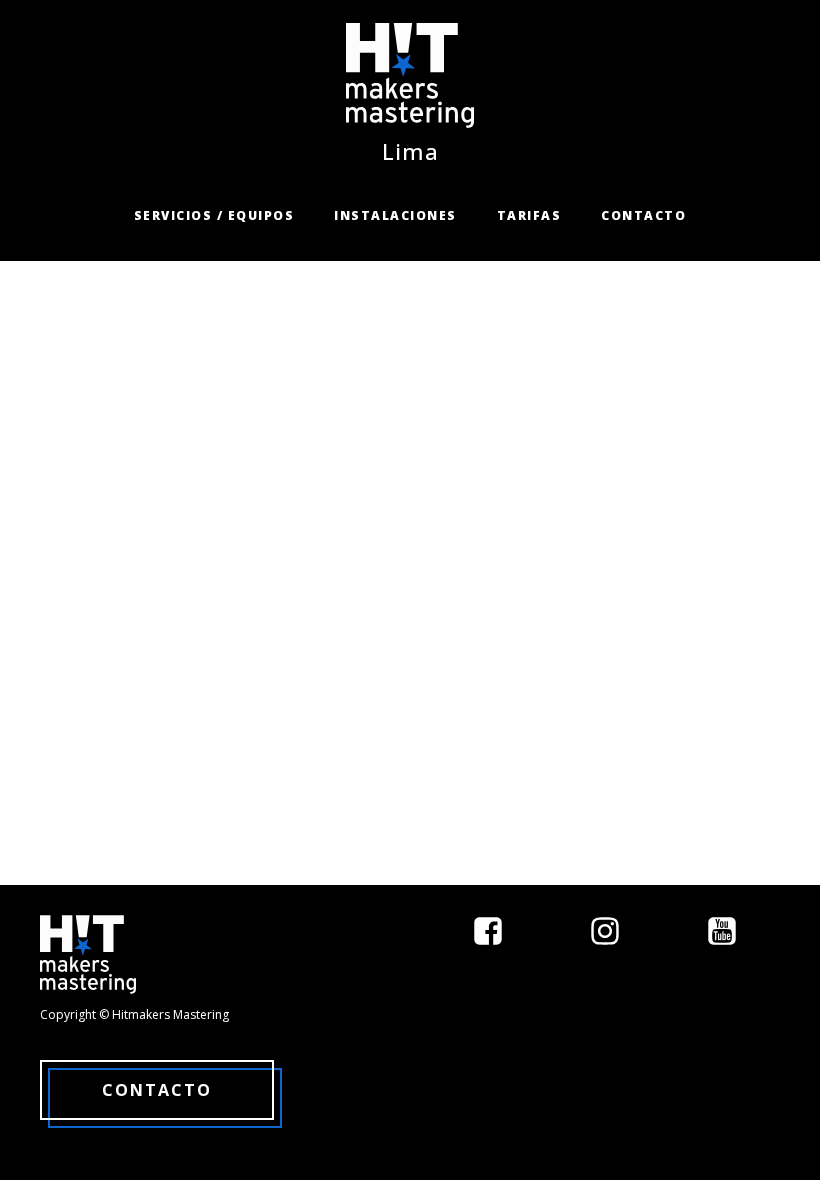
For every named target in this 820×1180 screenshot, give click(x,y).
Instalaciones (395, 215)
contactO (157, 1090)
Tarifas (529, 215)
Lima (410, 151)
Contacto (643, 215)
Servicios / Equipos (214, 215)
